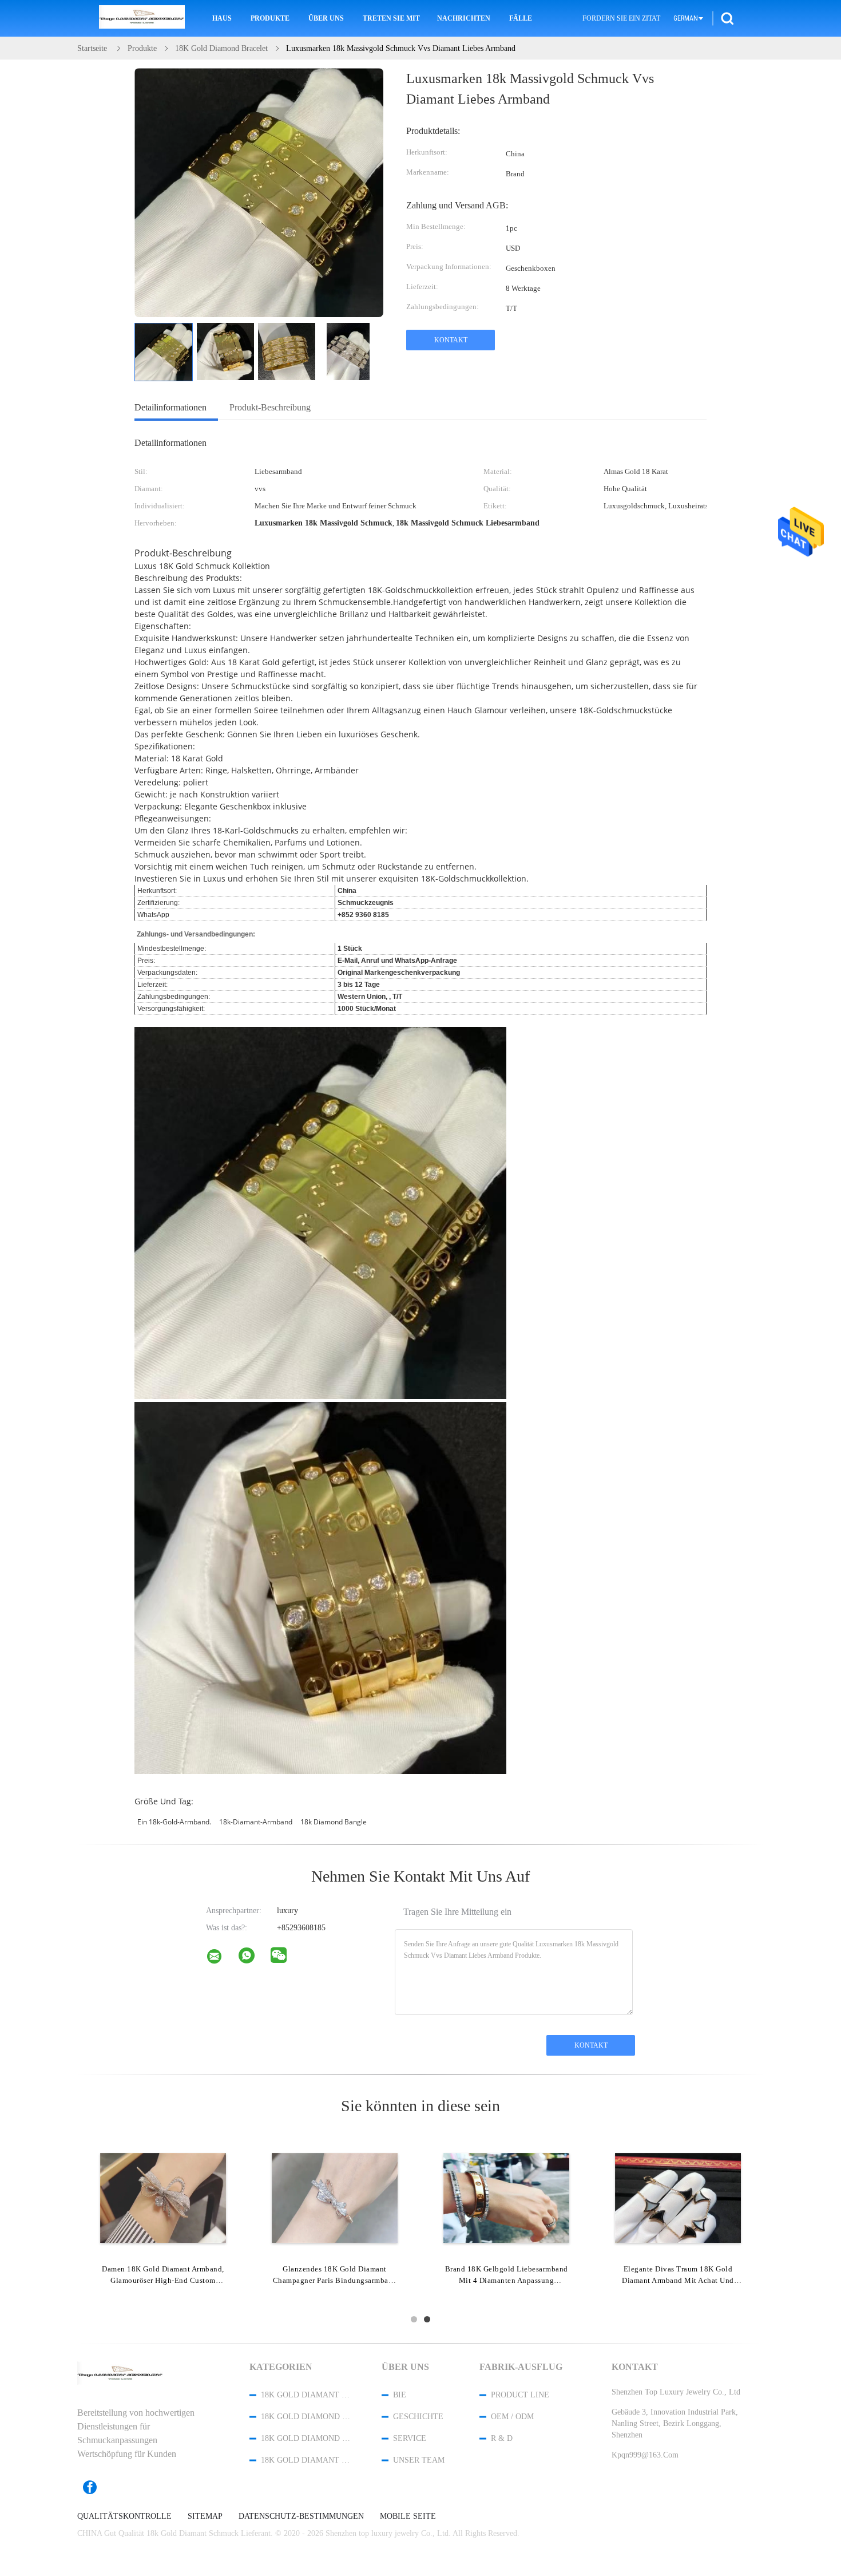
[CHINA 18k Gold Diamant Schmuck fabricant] (142, 18)
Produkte (270, 18)
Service (410, 2438)
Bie (400, 2395)
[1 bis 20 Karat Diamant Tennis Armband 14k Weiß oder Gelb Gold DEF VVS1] (335, 2197)
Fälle (521, 18)
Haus (222, 18)
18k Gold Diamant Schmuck (306, 2395)
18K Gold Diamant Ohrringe (306, 2460)
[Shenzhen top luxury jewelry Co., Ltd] (221, 1959)
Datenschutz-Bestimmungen (301, 2516)
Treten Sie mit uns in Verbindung (392, 18)
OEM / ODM (512, 2417)
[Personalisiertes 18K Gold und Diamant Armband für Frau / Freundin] (678, 2197)
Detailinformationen (170, 407)
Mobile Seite (408, 2516)
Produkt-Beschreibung (270, 407)
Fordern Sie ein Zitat (621, 18)
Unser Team (419, 2460)
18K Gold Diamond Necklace (306, 2438)
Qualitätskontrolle (124, 2516)
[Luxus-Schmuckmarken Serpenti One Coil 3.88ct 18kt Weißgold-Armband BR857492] (163, 2197)
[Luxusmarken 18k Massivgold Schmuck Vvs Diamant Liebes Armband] (164, 352)
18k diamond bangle (334, 1822)
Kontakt (451, 340)
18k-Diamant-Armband (256, 1822)
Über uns (326, 18)
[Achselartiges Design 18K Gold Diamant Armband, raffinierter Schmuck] (506, 2197)
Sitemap (205, 2516)
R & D (502, 2438)
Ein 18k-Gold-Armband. (174, 1822)
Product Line (520, 2395)
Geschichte (418, 2417)
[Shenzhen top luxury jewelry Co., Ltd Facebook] (96, 2487)
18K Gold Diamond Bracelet (306, 2417)
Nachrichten (464, 18)
